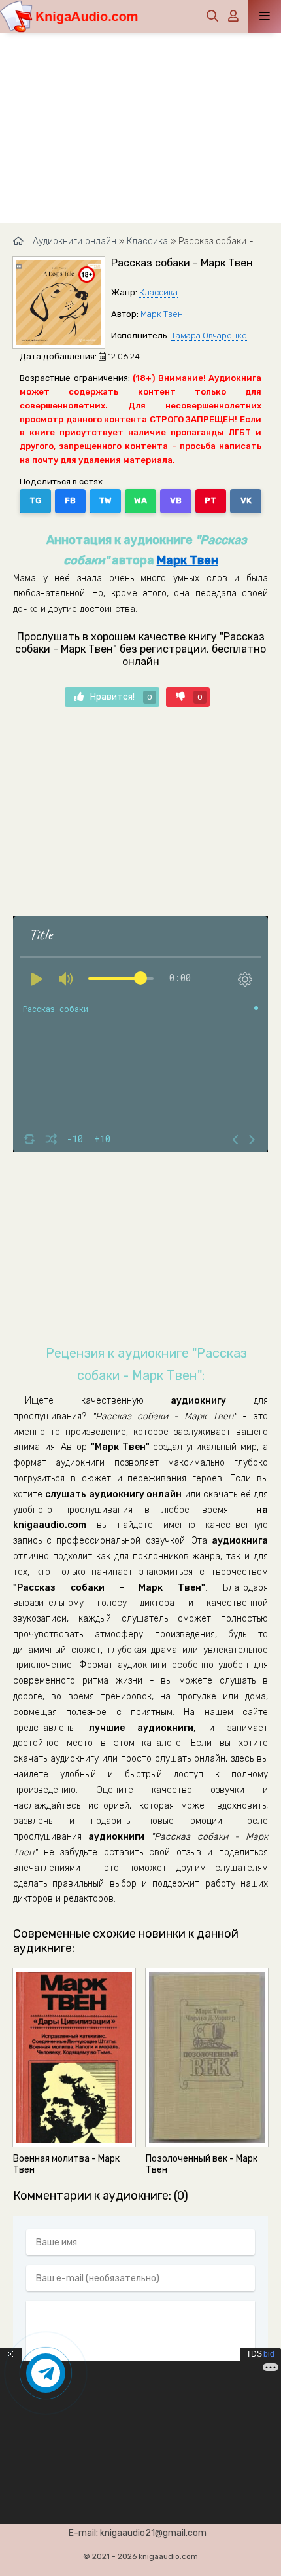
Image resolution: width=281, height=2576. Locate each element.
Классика (158, 292)
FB (70, 500)
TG (35, 500)
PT (210, 500)
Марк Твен (162, 314)
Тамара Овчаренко (209, 336)
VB (176, 500)
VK (246, 500)
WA (140, 500)
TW (105, 500)
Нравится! (121, 697)
